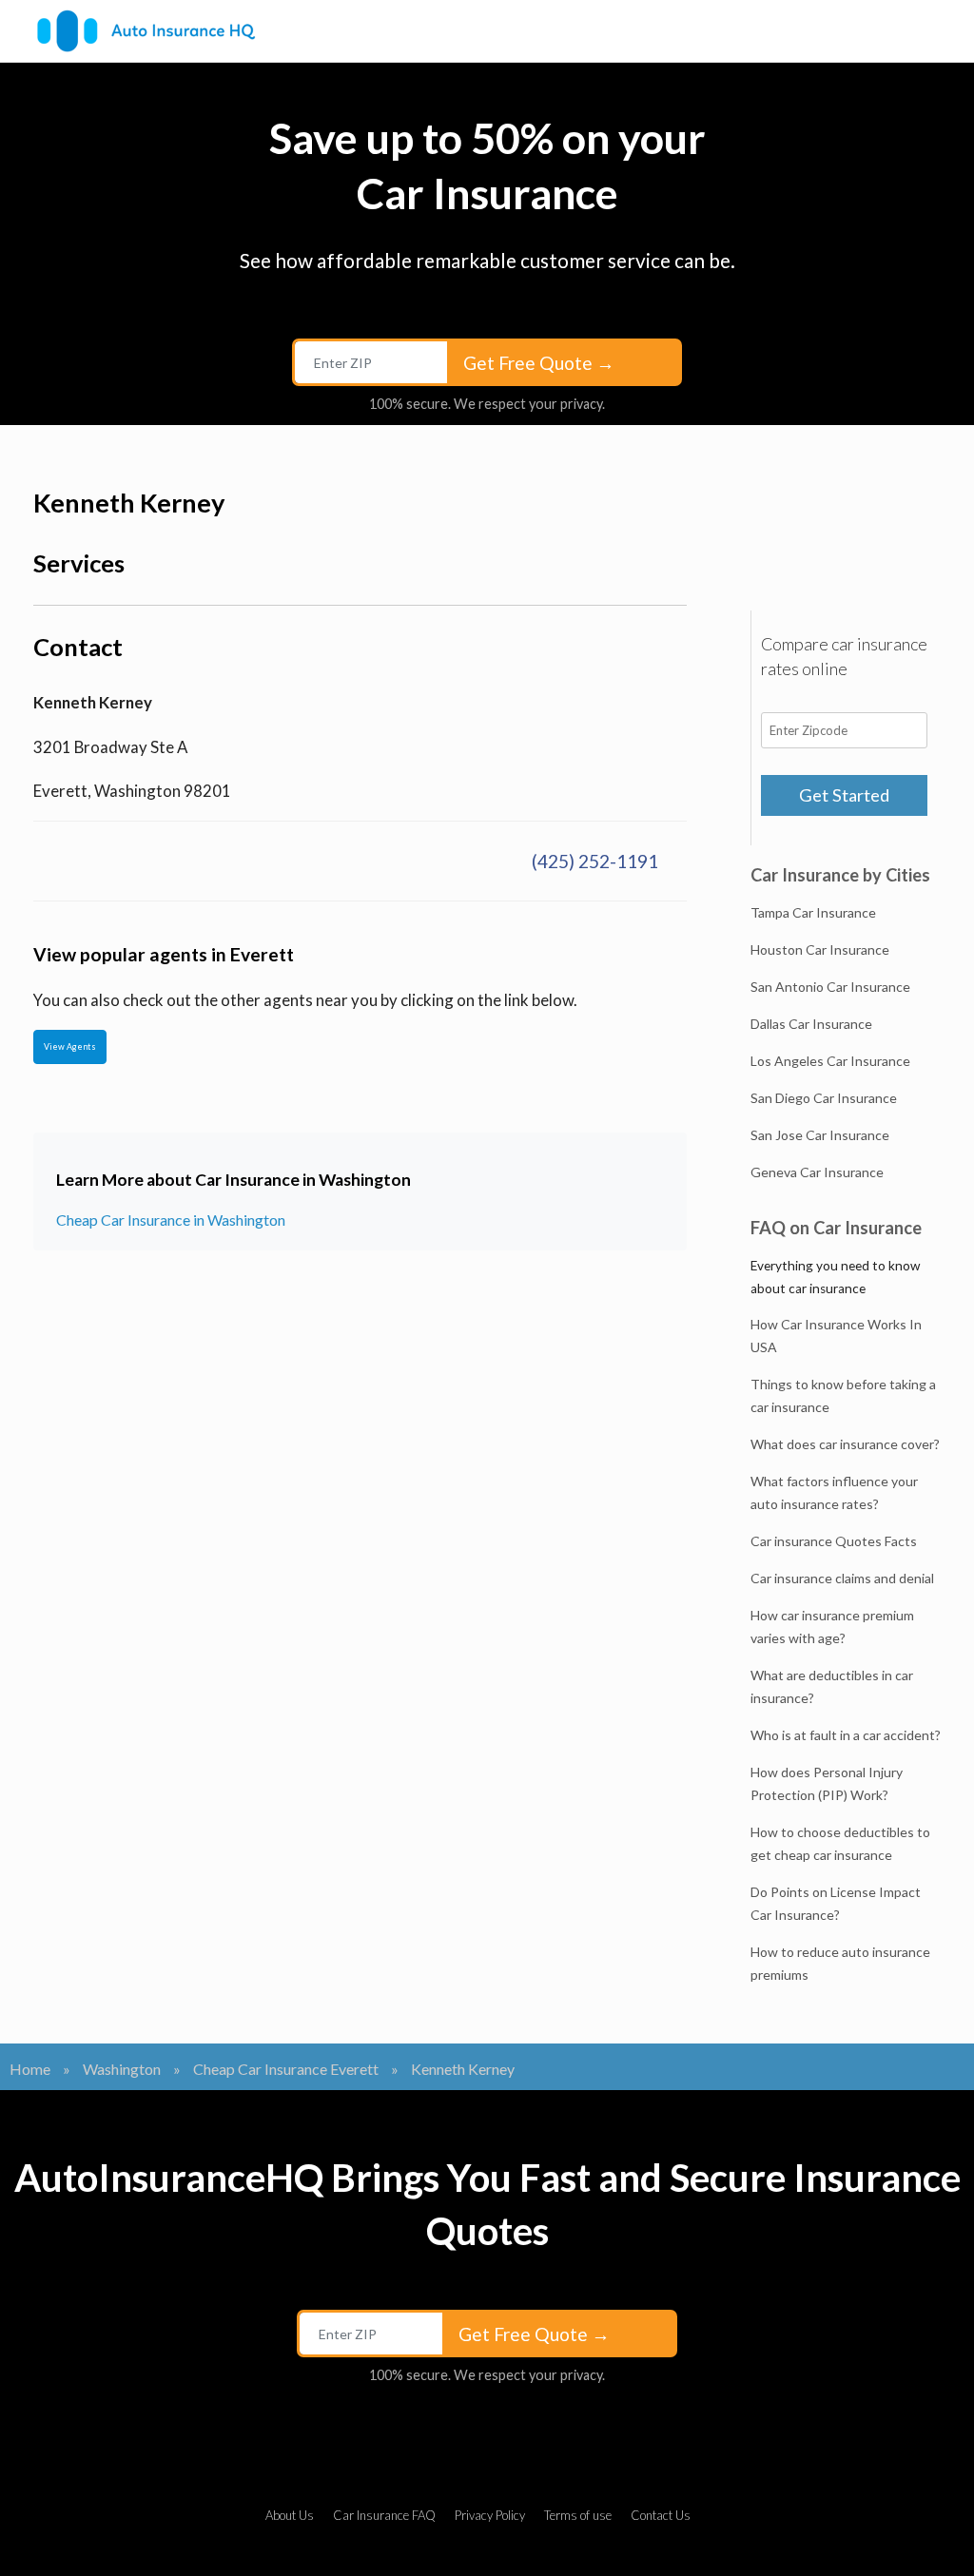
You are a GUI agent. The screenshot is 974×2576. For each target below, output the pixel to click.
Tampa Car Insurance (813, 912)
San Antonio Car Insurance (830, 987)
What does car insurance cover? (845, 1444)
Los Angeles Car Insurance (830, 1061)
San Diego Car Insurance (824, 1098)
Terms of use (578, 2515)
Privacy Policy (490, 2515)
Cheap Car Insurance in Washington (171, 1220)
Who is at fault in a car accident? (846, 1735)
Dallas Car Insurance (811, 1024)
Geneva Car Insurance (817, 1172)
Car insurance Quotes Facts (834, 1541)
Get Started (844, 795)
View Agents (70, 1046)
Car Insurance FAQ (384, 2515)
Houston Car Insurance (820, 949)
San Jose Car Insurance (820, 1135)
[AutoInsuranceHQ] (146, 31)
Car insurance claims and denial (842, 1578)
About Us (290, 2515)
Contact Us (661, 2515)
